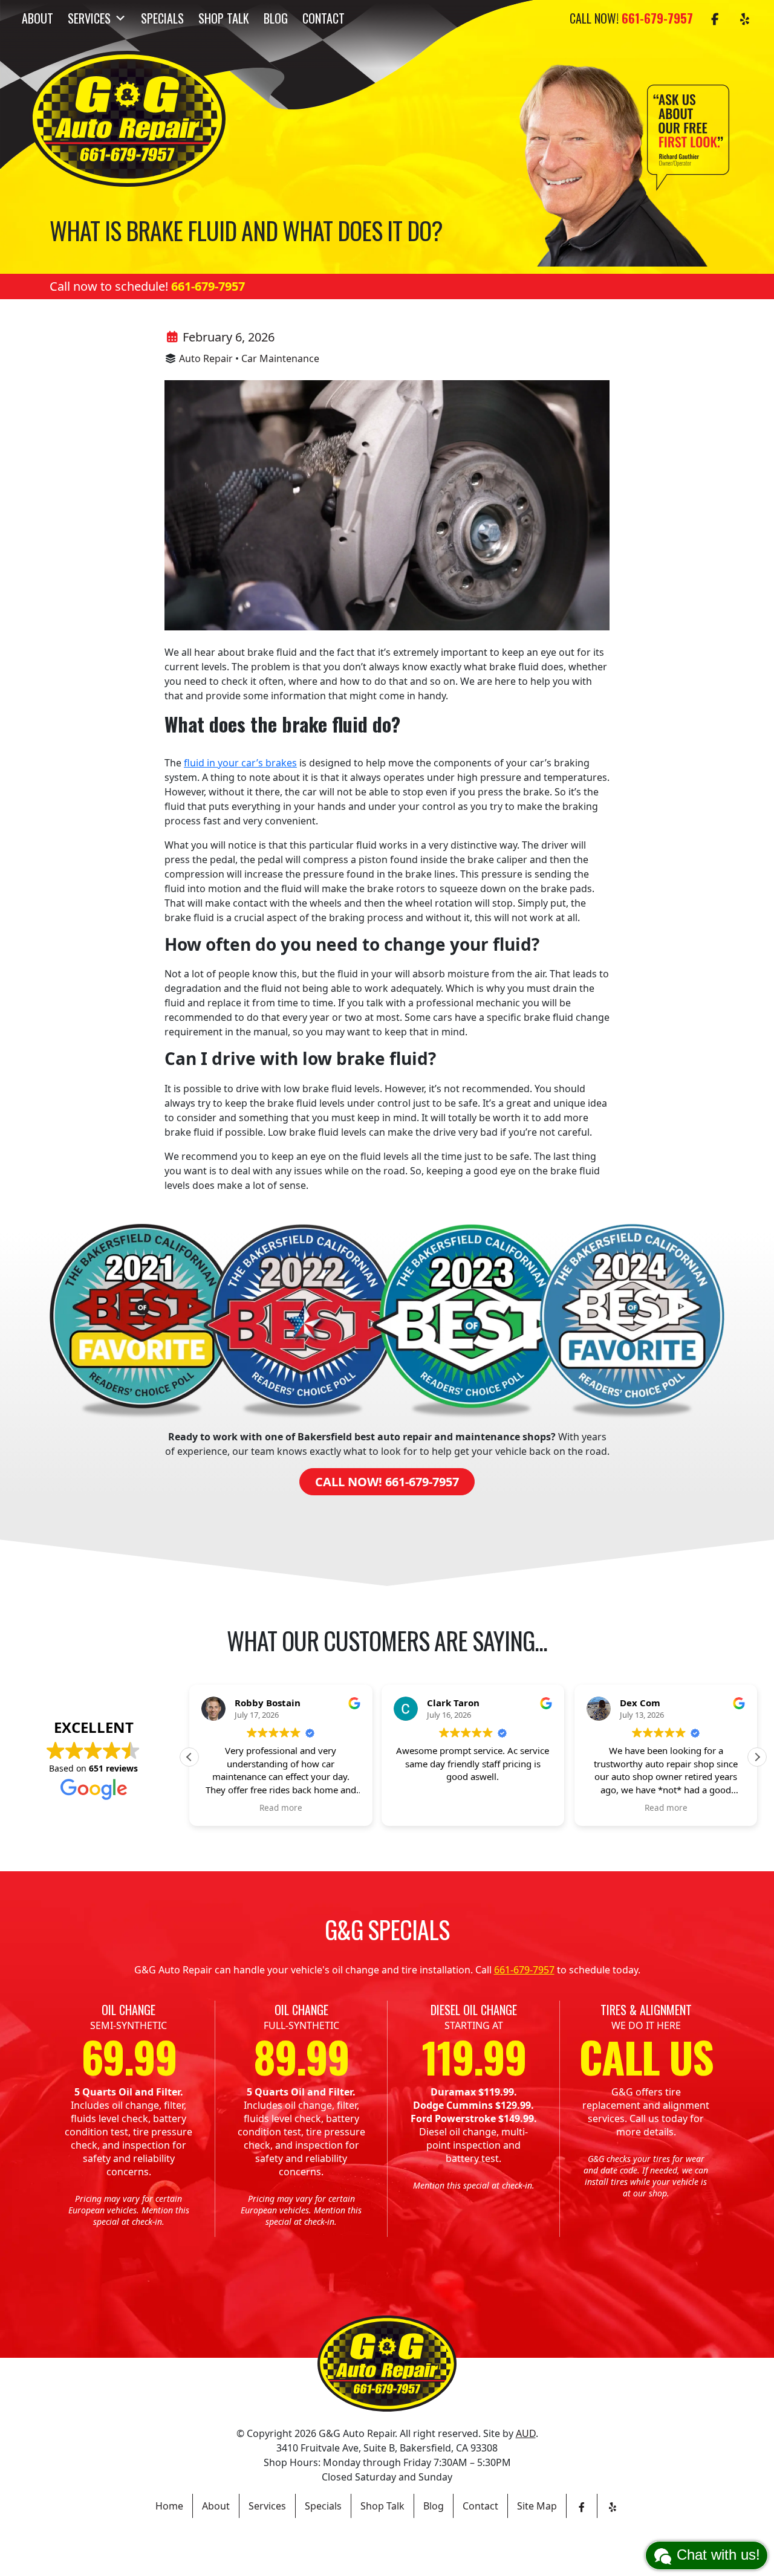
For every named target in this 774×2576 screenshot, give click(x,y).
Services (89, 18)
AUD (526, 2433)
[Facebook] (715, 18)
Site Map (537, 2506)
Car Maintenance (280, 358)
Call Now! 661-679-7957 (387, 1482)
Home (169, 2506)
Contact (324, 18)
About (37, 18)
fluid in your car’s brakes (240, 763)
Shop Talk (224, 18)
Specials (162, 18)
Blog (276, 18)
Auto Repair (206, 358)
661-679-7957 (208, 286)
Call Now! (631, 18)
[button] (757, 1757)
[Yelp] (745, 18)
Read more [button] (281, 1808)
